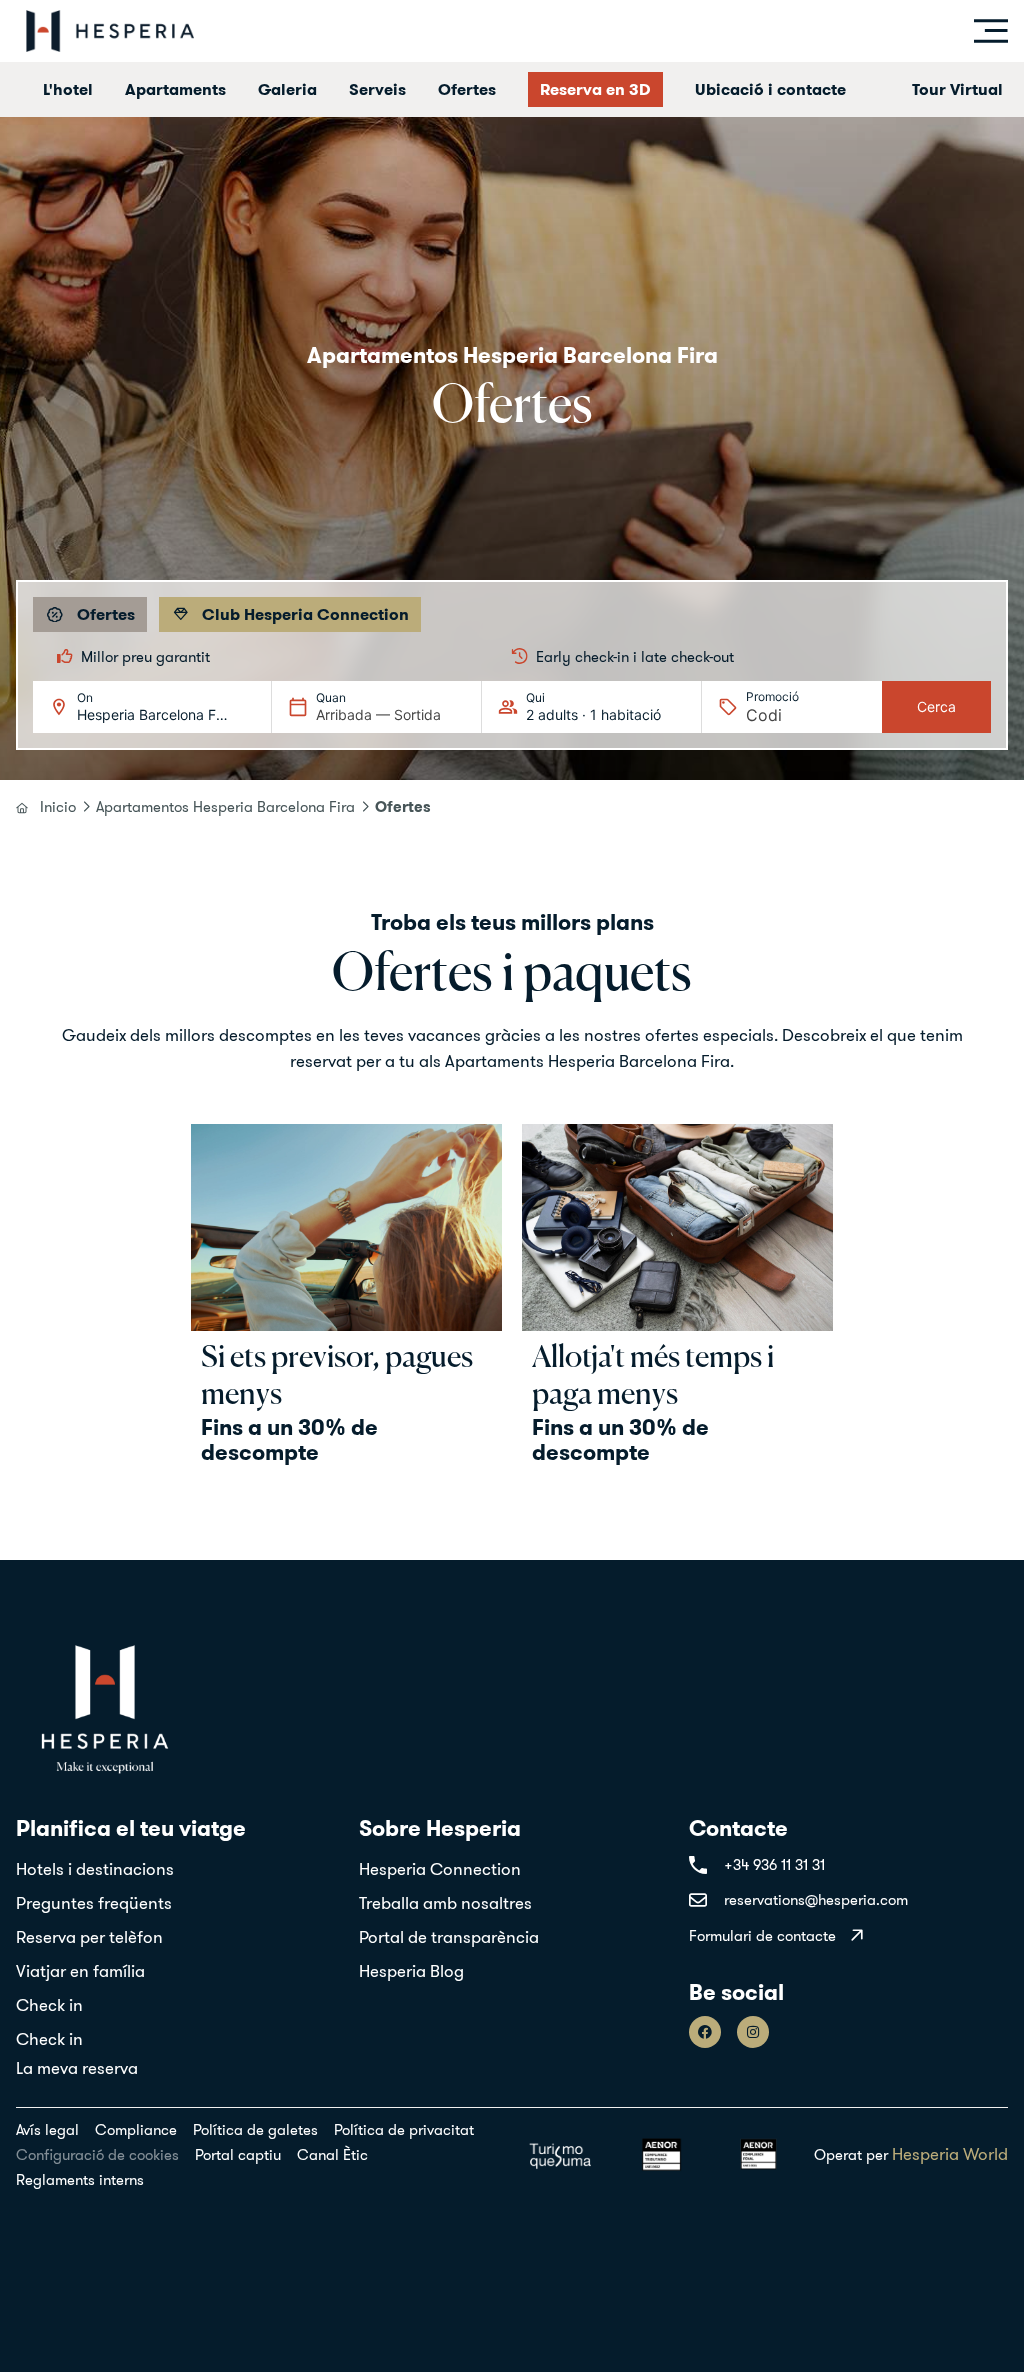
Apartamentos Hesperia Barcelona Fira (225, 806)
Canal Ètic (332, 2154)
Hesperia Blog (411, 1971)
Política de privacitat (404, 2129)
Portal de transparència (449, 1937)
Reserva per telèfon (89, 1937)
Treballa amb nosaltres (445, 1903)
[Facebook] (705, 2032)
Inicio (58, 806)
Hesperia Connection (440, 1869)
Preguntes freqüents (94, 1903)
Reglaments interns (80, 2179)
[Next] (979, 656)
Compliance (136, 2129)
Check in (49, 2005)
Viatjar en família (80, 1971)
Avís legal (47, 2129)
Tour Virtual (957, 89)
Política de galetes (255, 2129)
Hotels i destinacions (95, 1869)
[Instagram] (753, 2032)
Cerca (936, 706)
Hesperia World (950, 2154)
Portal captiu (238, 2154)
